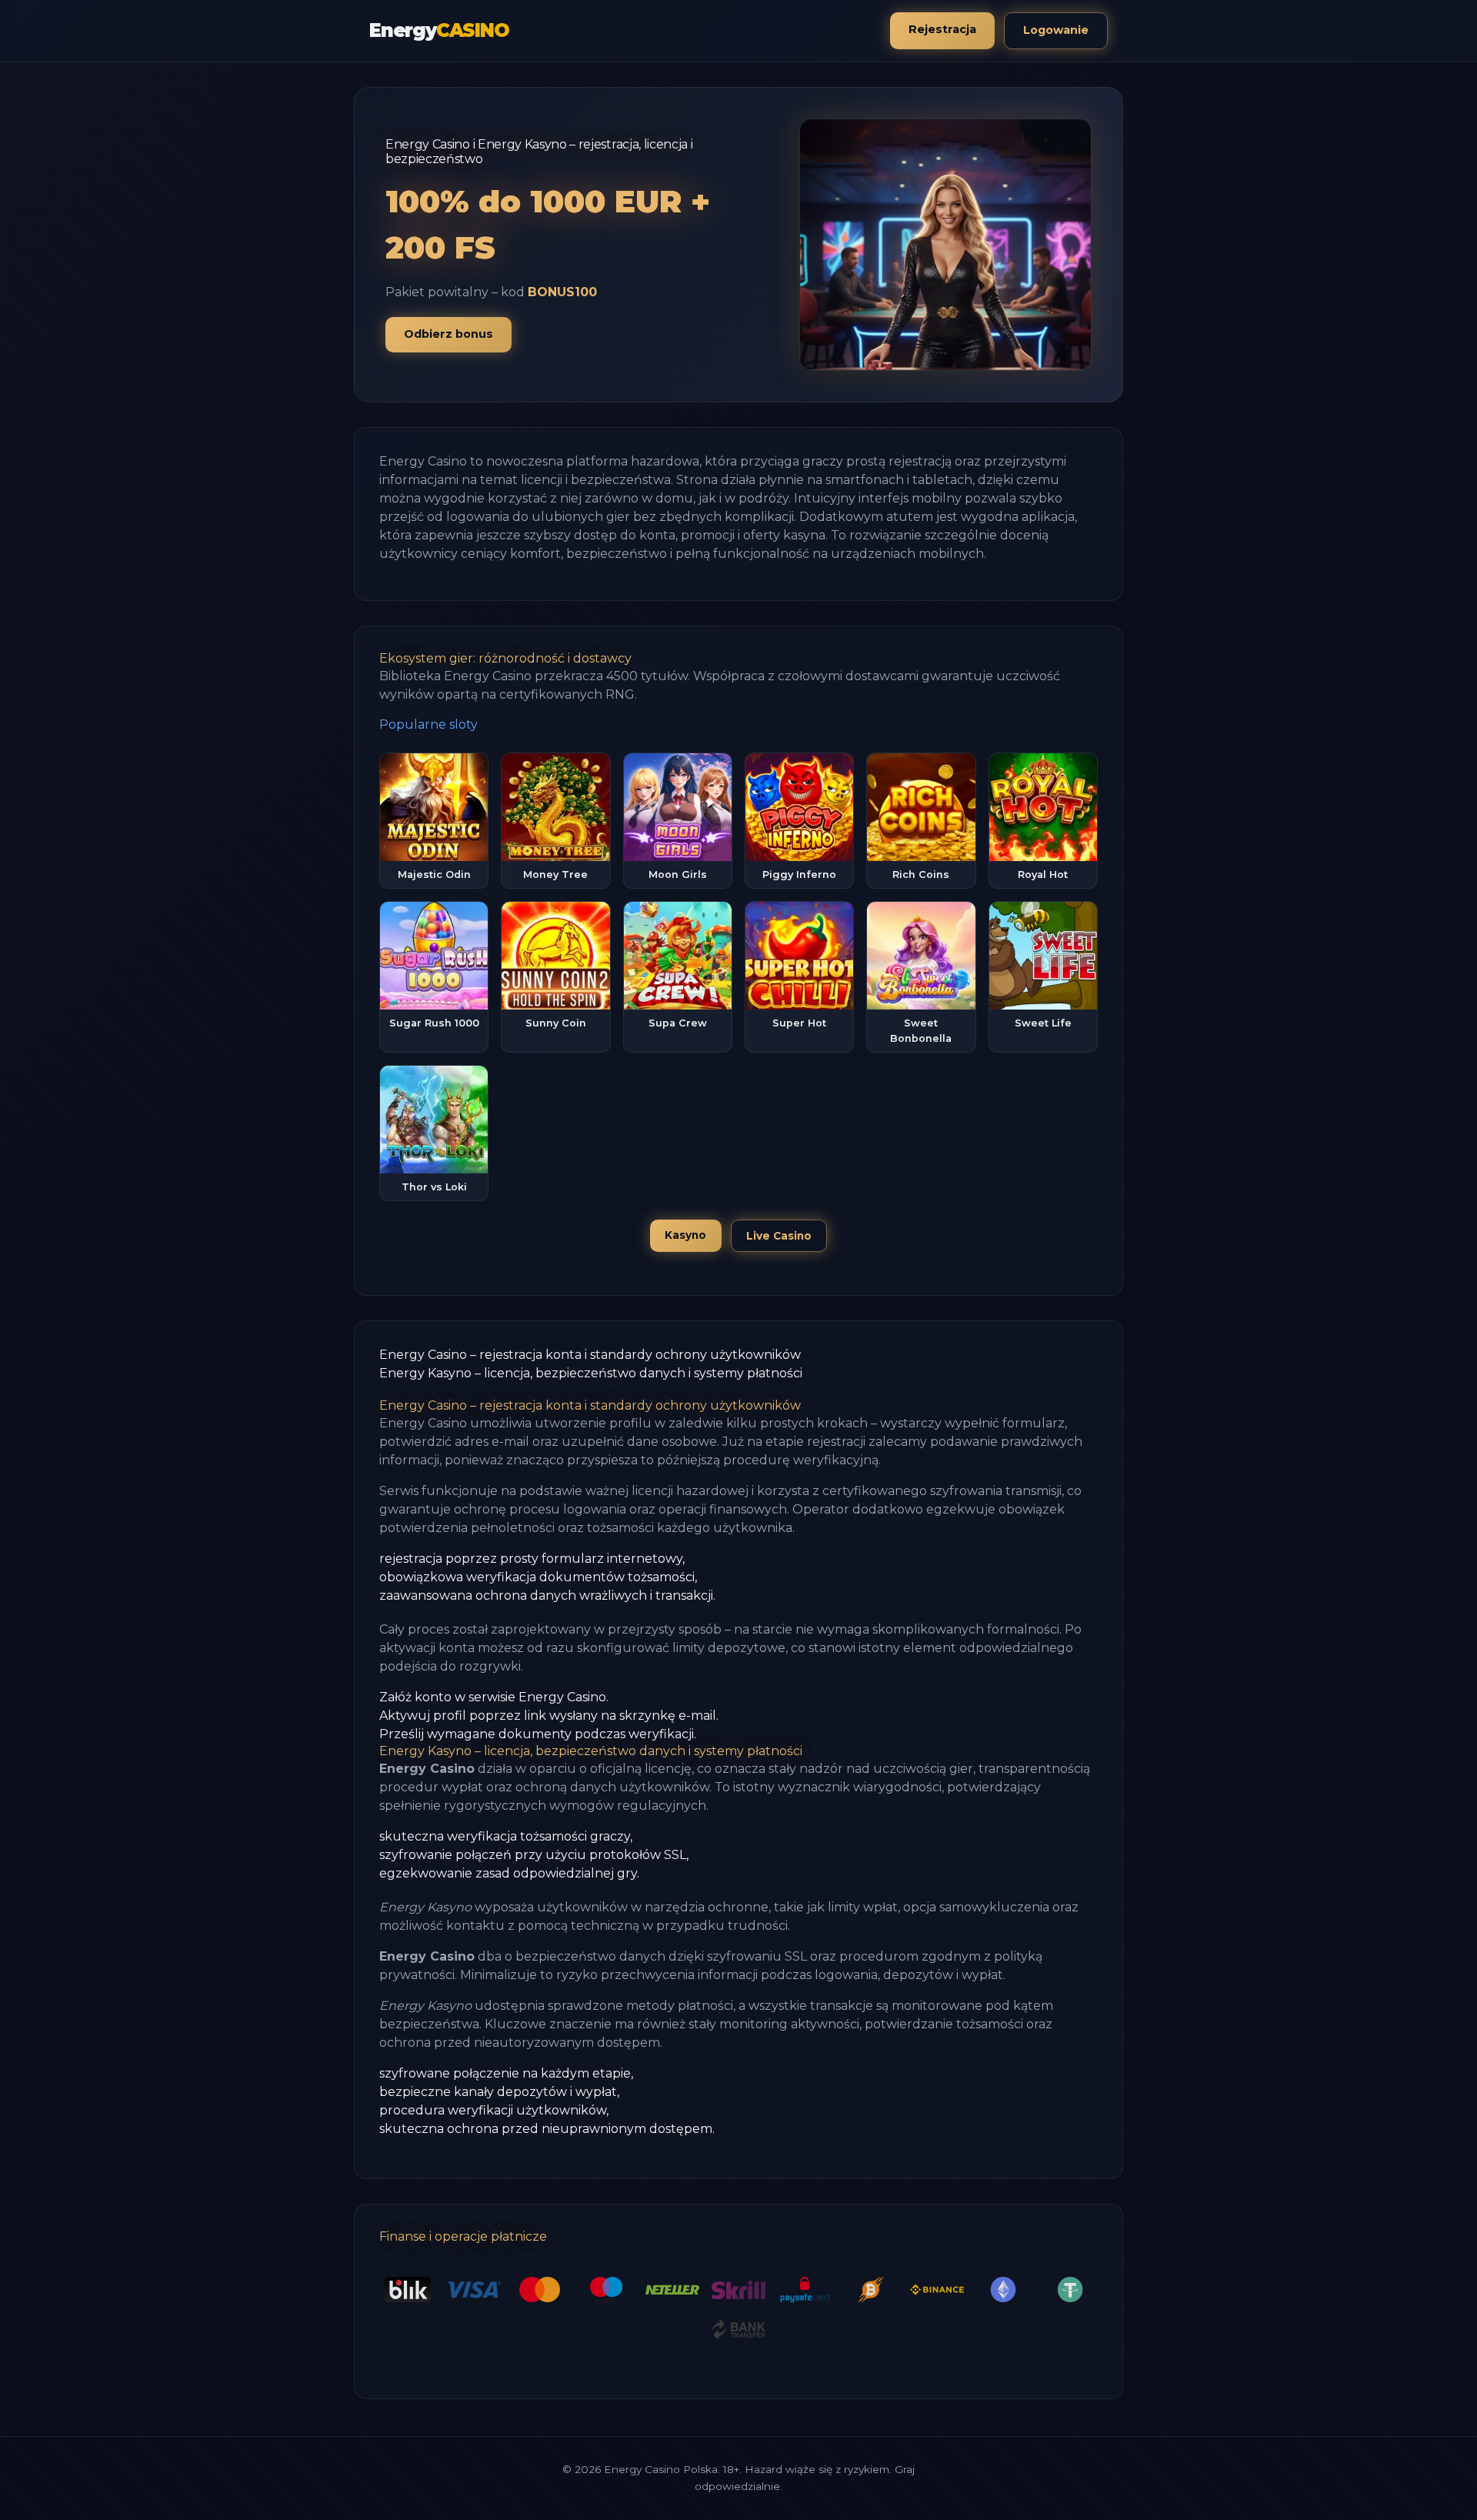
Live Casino (779, 1236)
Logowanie (1056, 30)
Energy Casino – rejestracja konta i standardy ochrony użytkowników (590, 1355)
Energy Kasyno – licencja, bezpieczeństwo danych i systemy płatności (591, 1373)
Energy (439, 30)
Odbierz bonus (448, 334)
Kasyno (685, 1235)
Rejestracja (942, 29)
